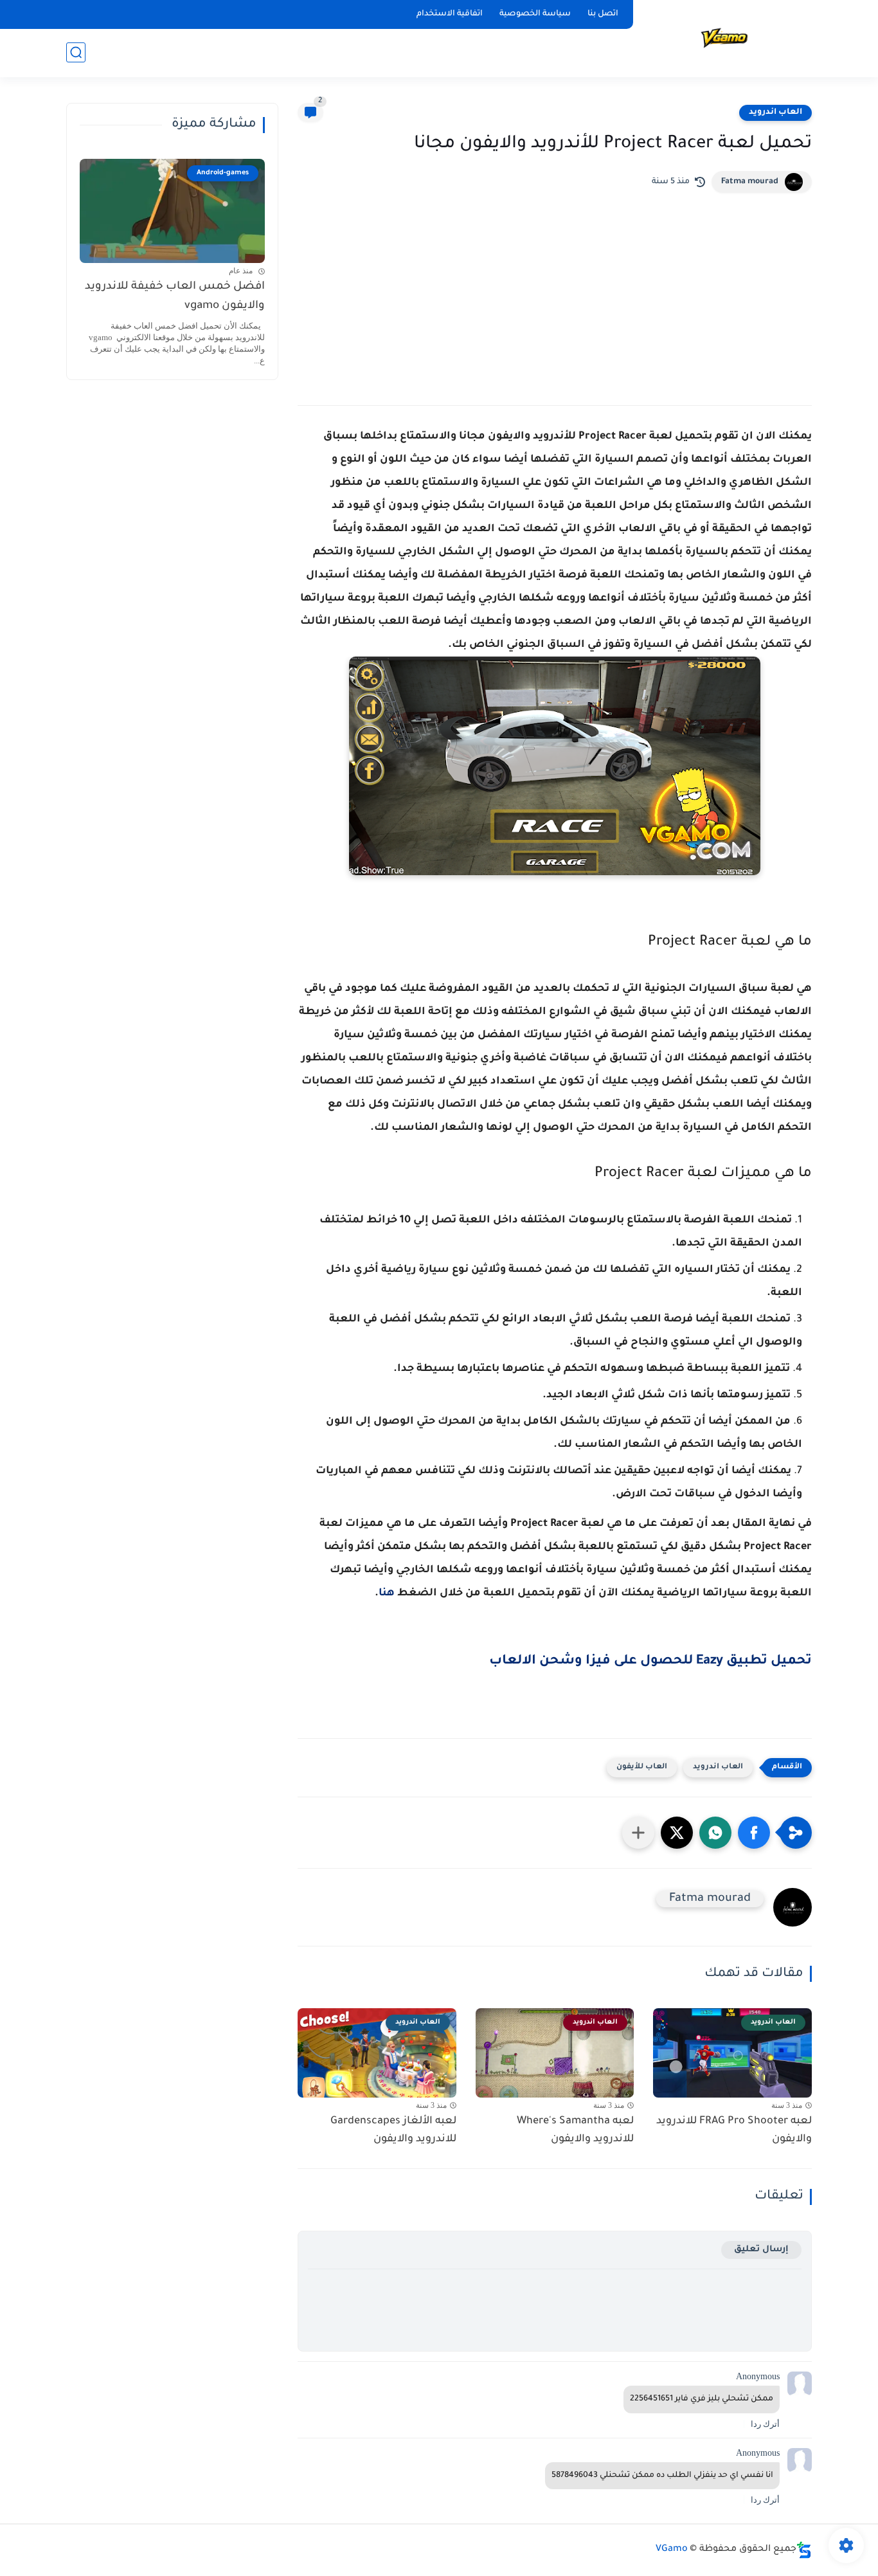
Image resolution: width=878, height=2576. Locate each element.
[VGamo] (725, 38)
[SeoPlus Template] (804, 2550)
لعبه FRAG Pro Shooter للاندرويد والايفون (734, 2131)
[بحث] (76, 52)
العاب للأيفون (642, 1767)
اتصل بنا (603, 14)
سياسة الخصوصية (535, 14)
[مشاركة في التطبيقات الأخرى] (638, 1833)
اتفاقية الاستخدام (450, 14)
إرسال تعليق (761, 2250)
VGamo (672, 2550)
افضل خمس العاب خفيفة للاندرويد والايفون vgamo (175, 297)
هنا (387, 1593)
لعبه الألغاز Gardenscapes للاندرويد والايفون (393, 2131)
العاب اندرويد (775, 113)
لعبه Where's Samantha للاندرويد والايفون (575, 2131)
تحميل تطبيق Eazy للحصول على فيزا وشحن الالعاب (650, 1662)
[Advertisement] (555, 289)
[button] (754, 1833)
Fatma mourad (750, 182)
